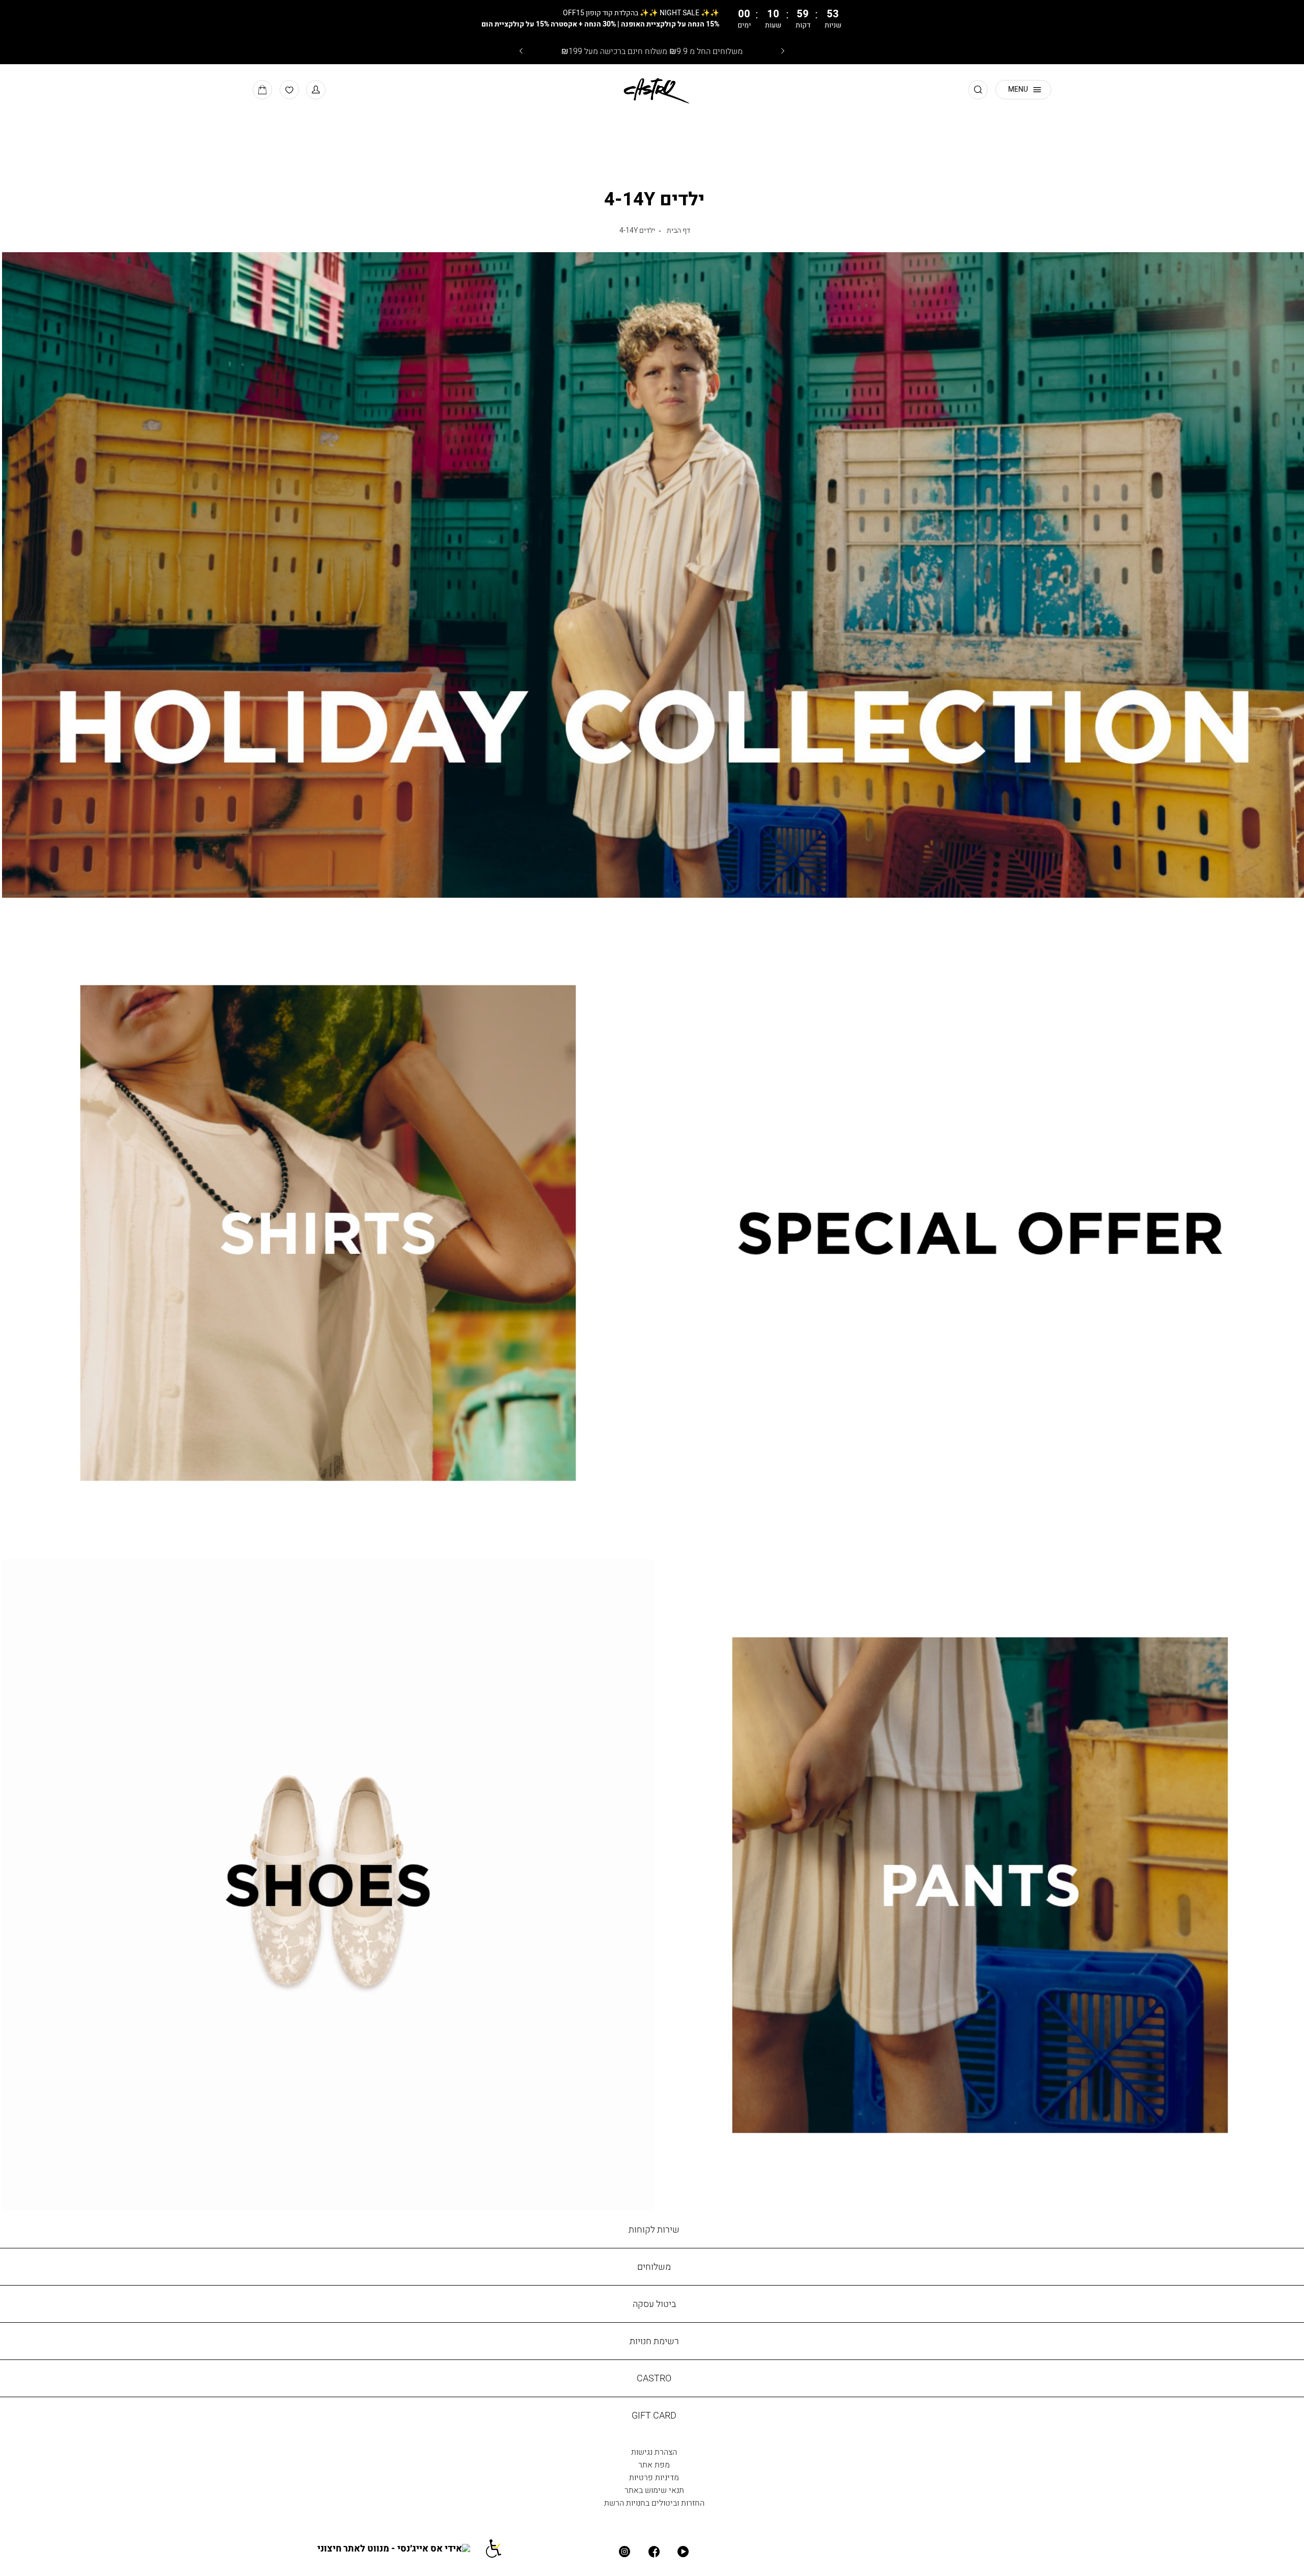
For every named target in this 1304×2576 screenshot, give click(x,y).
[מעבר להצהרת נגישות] (500, 2548)
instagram (625, 2552)
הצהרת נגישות (654, 2452)
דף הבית (678, 230)
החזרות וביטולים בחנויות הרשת (654, 2503)
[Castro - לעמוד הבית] (652, 89)
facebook (654, 2552)
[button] (316, 90)
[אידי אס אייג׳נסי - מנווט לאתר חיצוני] (401, 2548)
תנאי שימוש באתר (654, 2490)
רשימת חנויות (654, 2341)
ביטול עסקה (654, 2304)
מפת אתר (654, 2464)
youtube (684, 2552)
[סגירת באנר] (1227, 19)
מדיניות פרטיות (654, 2477)
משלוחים (654, 2266)
